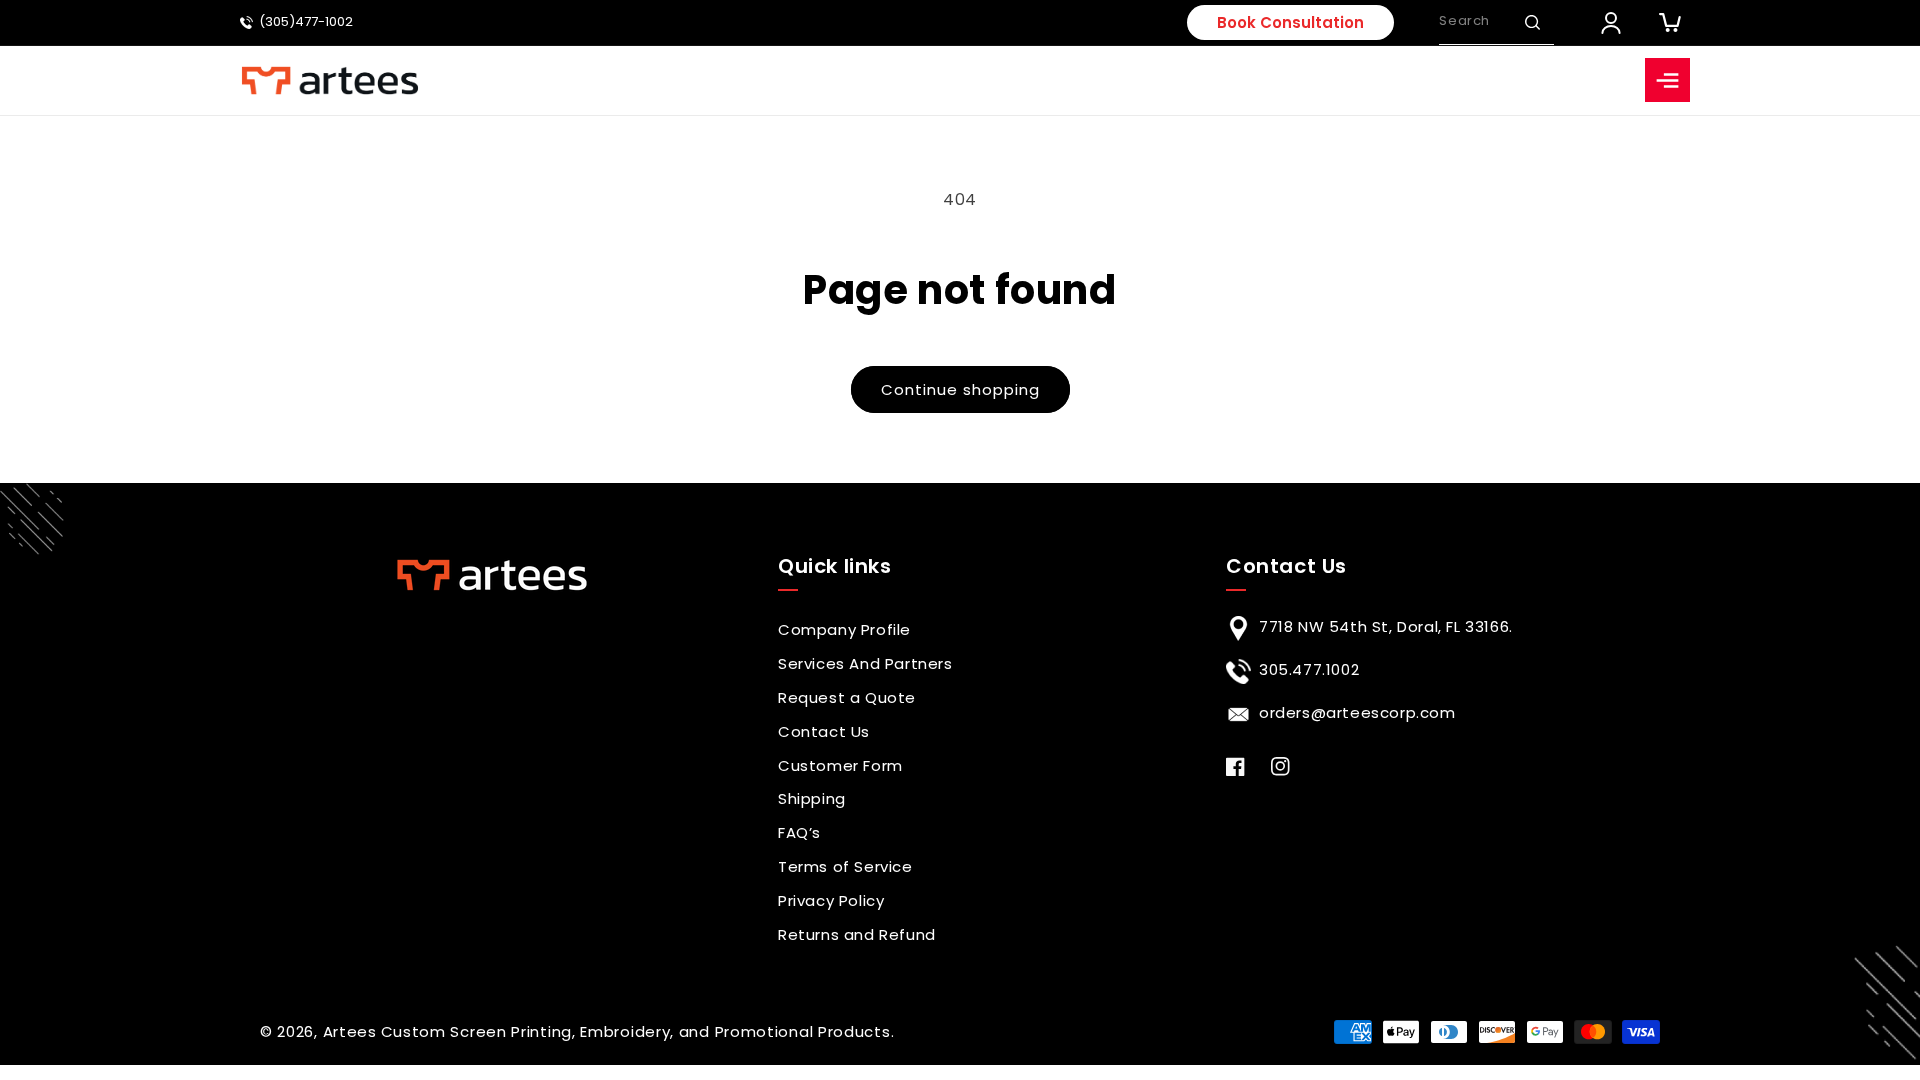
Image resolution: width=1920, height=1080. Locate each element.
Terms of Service (845, 866)
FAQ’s (799, 832)
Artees (350, 1031)
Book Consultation (1290, 22)
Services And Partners (865, 663)
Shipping (812, 798)
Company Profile (844, 629)
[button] (1532, 22)
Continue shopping (960, 389)
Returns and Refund (857, 934)
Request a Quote (847, 697)
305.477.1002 (1309, 669)
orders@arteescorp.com (1357, 712)
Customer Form (840, 765)
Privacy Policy (831, 900)
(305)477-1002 (306, 22)
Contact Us (824, 731)
